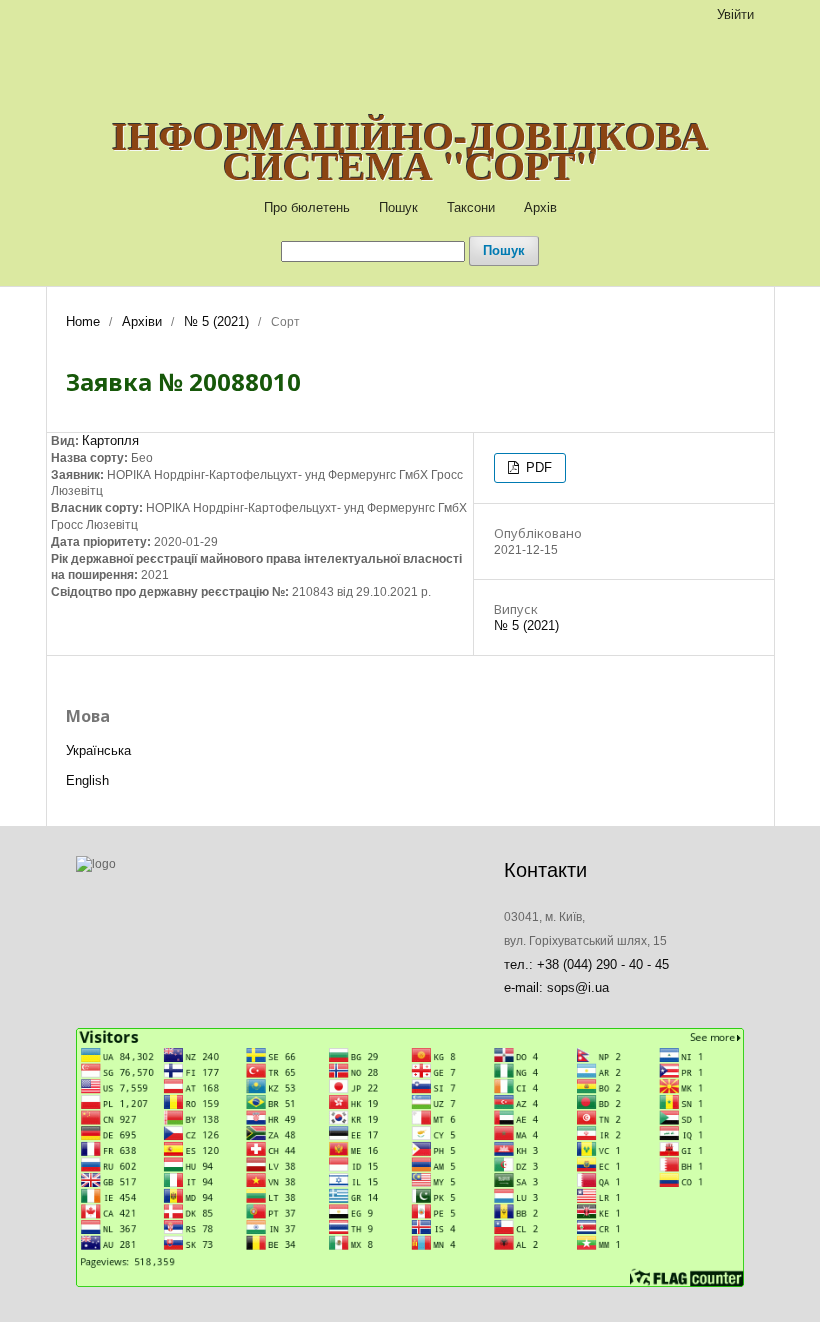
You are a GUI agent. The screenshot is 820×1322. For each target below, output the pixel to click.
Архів (540, 207)
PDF (537, 467)
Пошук (398, 207)
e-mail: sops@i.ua (556, 987)
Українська (98, 750)
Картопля (110, 440)
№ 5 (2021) (216, 321)
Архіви (142, 321)
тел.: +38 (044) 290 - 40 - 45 (586, 964)
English (87, 780)
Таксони (471, 207)
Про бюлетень (307, 207)
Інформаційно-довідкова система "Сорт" (410, 150)
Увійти (735, 14)
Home (83, 321)
